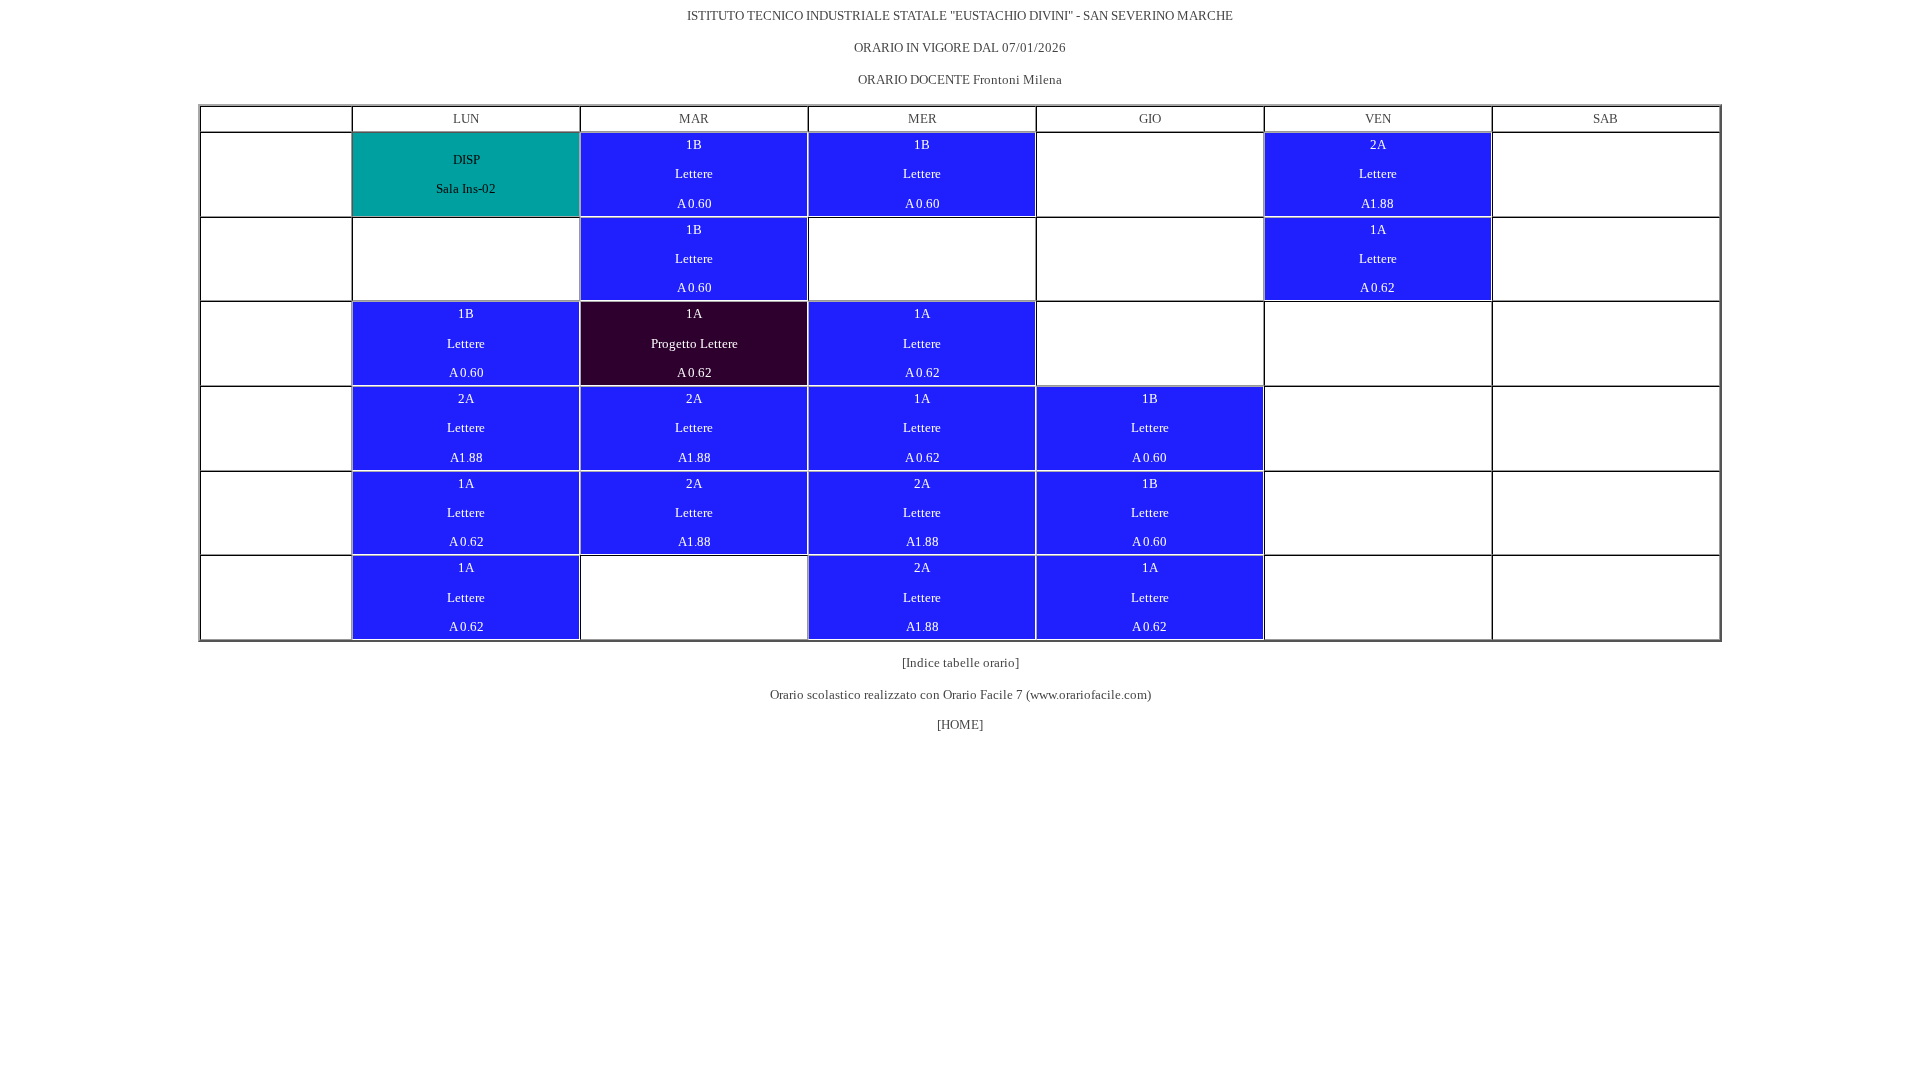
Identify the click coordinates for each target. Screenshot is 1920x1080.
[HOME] (960, 724)
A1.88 (1377, 203)
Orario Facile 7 (983, 694)
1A (1378, 229)
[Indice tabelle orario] (960, 662)
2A (1378, 144)
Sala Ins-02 (466, 188)
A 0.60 (694, 203)
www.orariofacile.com (1088, 694)
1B (694, 144)
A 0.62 (1377, 287)
